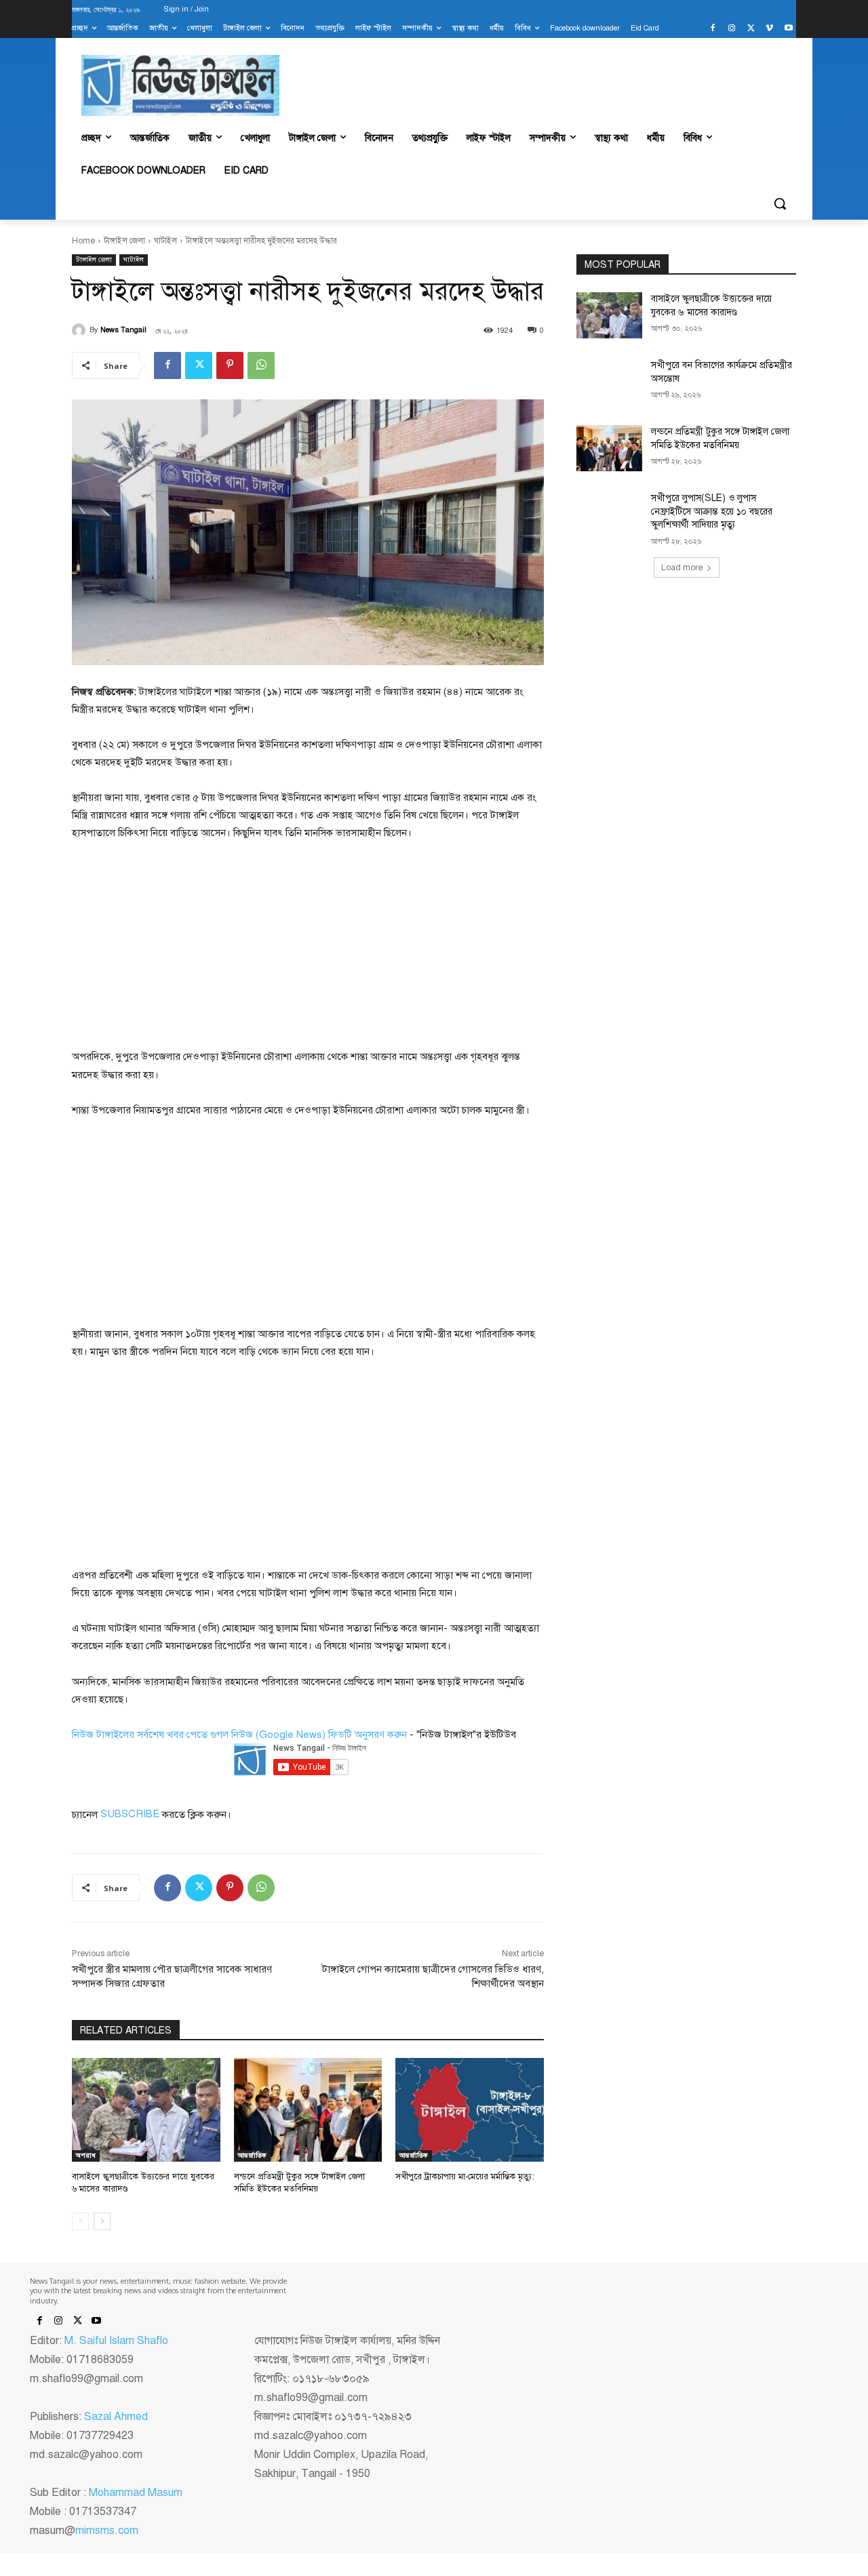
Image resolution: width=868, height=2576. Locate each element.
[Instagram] (732, 29)
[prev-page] (80, 2221)
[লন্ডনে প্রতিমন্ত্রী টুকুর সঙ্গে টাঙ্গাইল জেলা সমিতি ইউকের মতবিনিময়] (308, 2110)
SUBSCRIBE (130, 1814)
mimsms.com (107, 2531)
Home (83, 241)
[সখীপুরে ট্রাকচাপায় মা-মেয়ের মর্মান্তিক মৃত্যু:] (470, 2110)
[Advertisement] (174, 944)
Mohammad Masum (136, 2493)
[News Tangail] (81, 330)
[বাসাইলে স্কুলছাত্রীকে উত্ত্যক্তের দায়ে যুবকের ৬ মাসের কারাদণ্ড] (146, 2110)
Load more (682, 568)
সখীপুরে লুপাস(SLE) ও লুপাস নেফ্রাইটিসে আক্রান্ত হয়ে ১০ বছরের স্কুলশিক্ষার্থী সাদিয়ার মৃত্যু (712, 511)
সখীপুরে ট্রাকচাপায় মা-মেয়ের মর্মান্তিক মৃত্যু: (465, 2177)
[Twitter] (751, 29)
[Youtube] (788, 29)
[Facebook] (713, 29)
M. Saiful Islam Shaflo (116, 2341)
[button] (780, 203)
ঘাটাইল (165, 241)
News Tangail (123, 330)
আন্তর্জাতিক (252, 2155)
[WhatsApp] (261, 365)
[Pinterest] (230, 365)
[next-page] (102, 2221)
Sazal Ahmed (116, 2417)
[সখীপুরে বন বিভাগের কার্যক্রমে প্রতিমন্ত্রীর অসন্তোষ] (609, 382)
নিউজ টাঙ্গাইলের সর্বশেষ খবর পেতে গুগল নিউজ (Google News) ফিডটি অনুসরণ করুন (239, 1735)
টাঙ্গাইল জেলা (124, 241)
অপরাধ (86, 2155)
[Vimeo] (769, 29)
